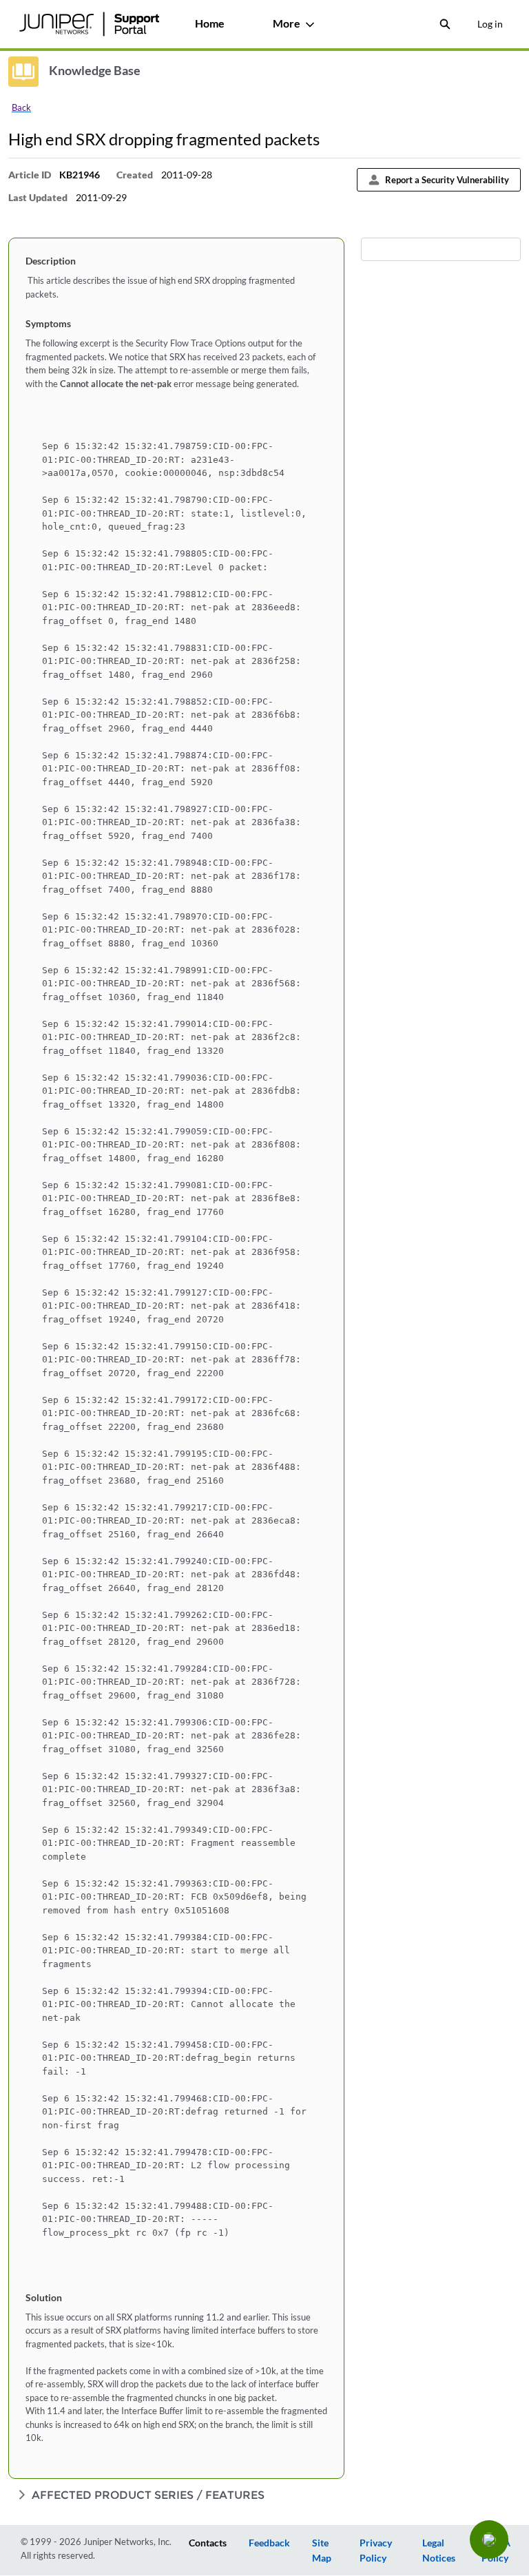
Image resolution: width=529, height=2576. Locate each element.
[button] (489, 2539)
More (287, 23)
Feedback (269, 2543)
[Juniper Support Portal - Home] (89, 24)
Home (210, 23)
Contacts (208, 2543)
